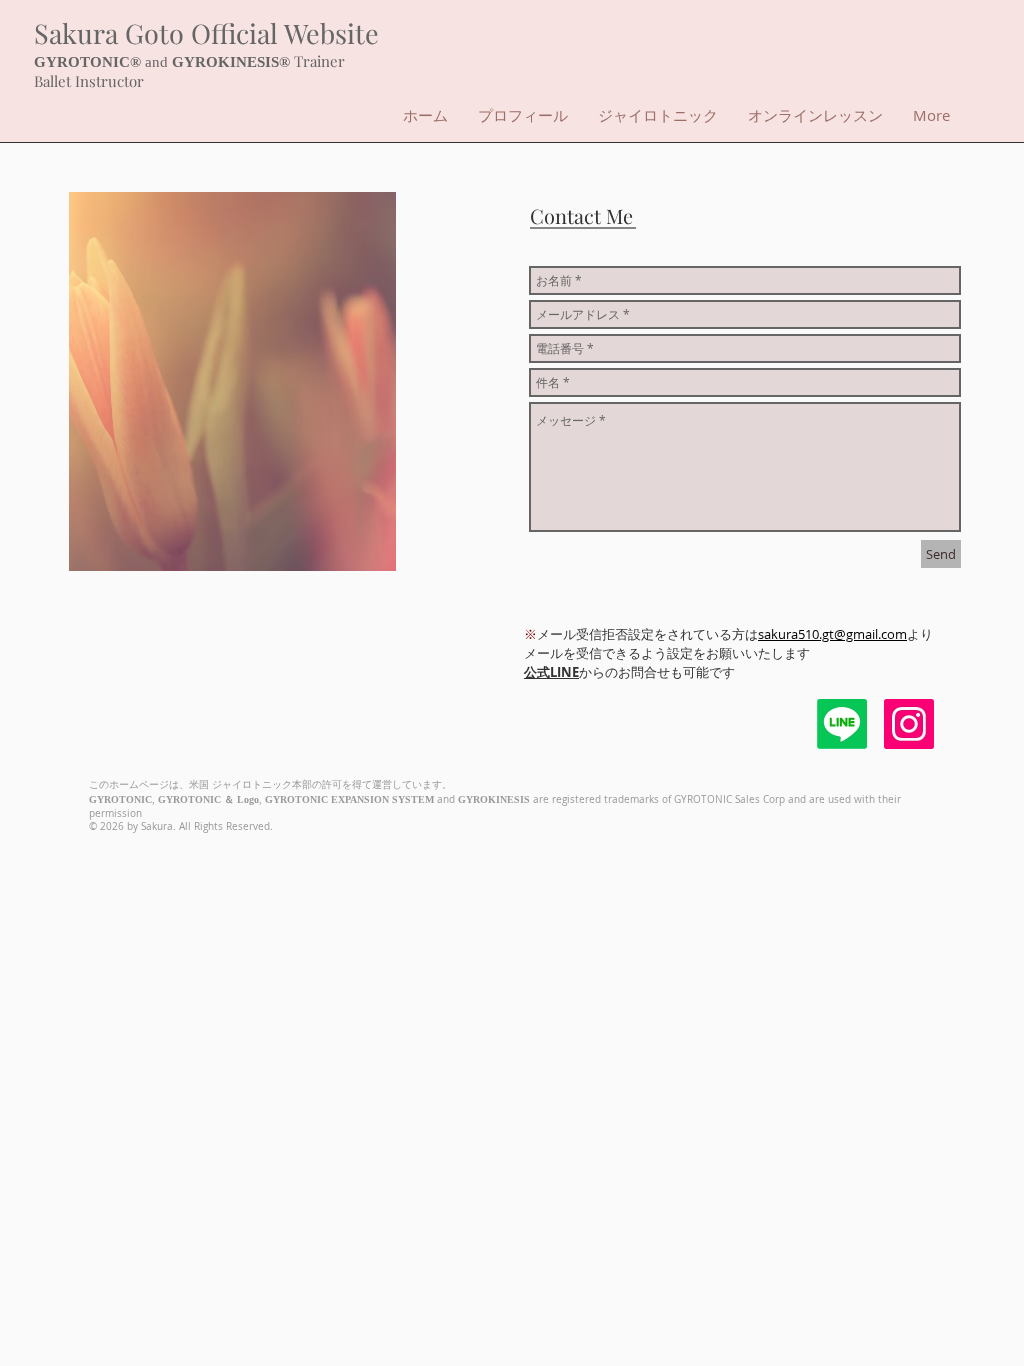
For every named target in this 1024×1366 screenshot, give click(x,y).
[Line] (842, 724)
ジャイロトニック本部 (262, 784)
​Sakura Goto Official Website (206, 33)
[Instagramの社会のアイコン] (909, 724)
